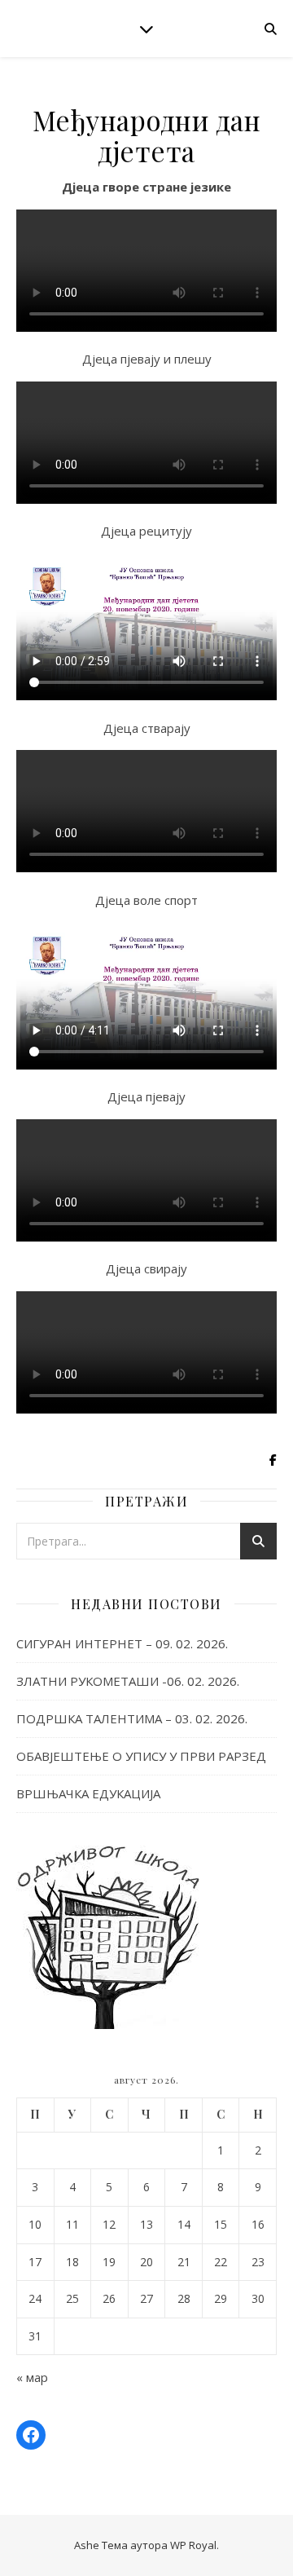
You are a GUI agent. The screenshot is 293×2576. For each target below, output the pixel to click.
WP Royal (193, 2545)
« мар (32, 2377)
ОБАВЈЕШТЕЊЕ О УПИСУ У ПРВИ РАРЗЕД (141, 1756)
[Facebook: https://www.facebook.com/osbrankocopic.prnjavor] (31, 2435)
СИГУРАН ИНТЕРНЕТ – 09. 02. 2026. (122, 1643)
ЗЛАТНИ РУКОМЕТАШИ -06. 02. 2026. (128, 1681)
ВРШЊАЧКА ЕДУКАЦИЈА (88, 1793)
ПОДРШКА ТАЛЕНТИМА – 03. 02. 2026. (132, 1718)
